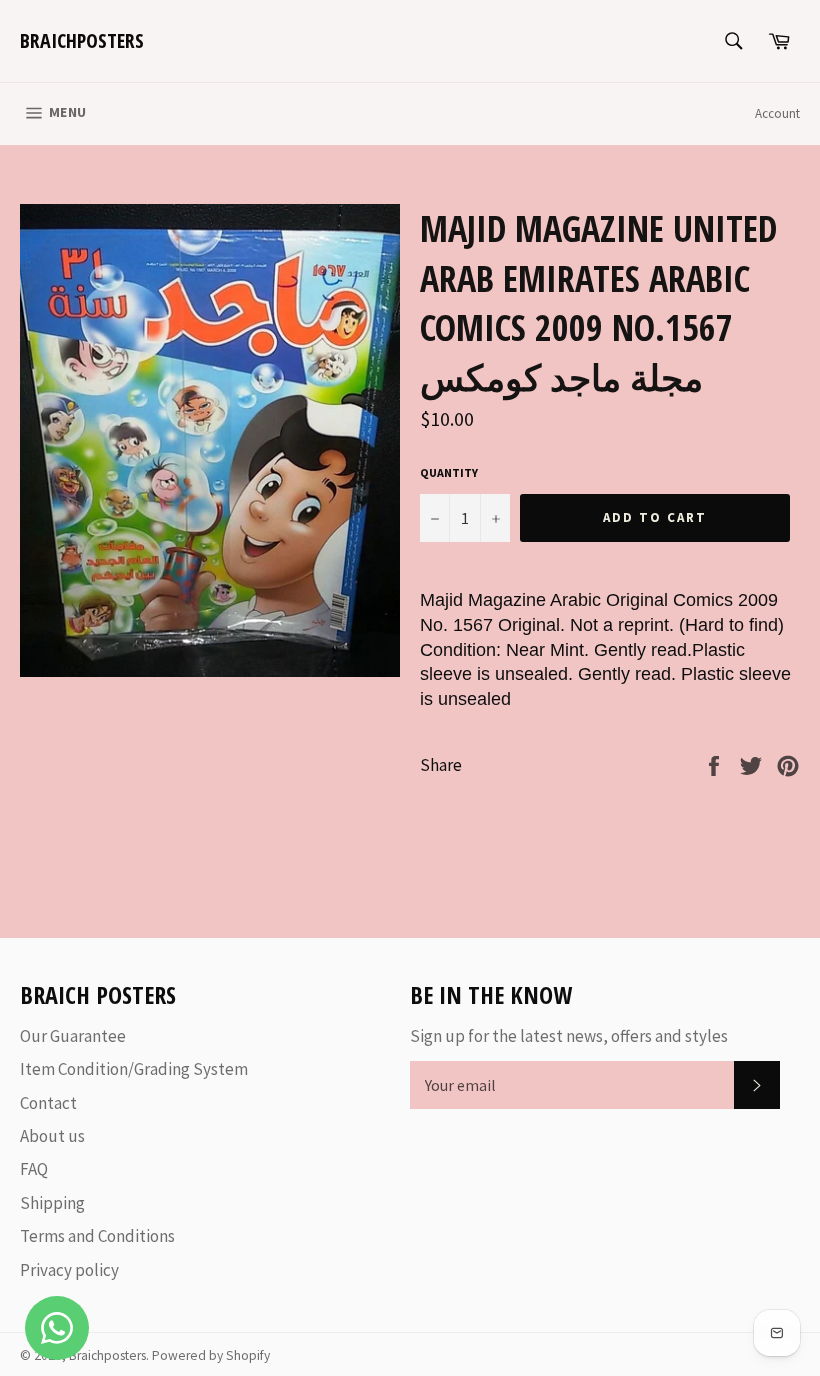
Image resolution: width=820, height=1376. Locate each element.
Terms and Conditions (97, 1236)
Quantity (449, 472)
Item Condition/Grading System (134, 1069)
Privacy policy (69, 1270)
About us (52, 1136)
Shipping (52, 1203)
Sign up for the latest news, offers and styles (569, 1036)
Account (777, 113)
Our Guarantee (73, 1036)
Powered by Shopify (211, 1355)
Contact (48, 1103)
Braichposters (82, 40)
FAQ (34, 1169)
